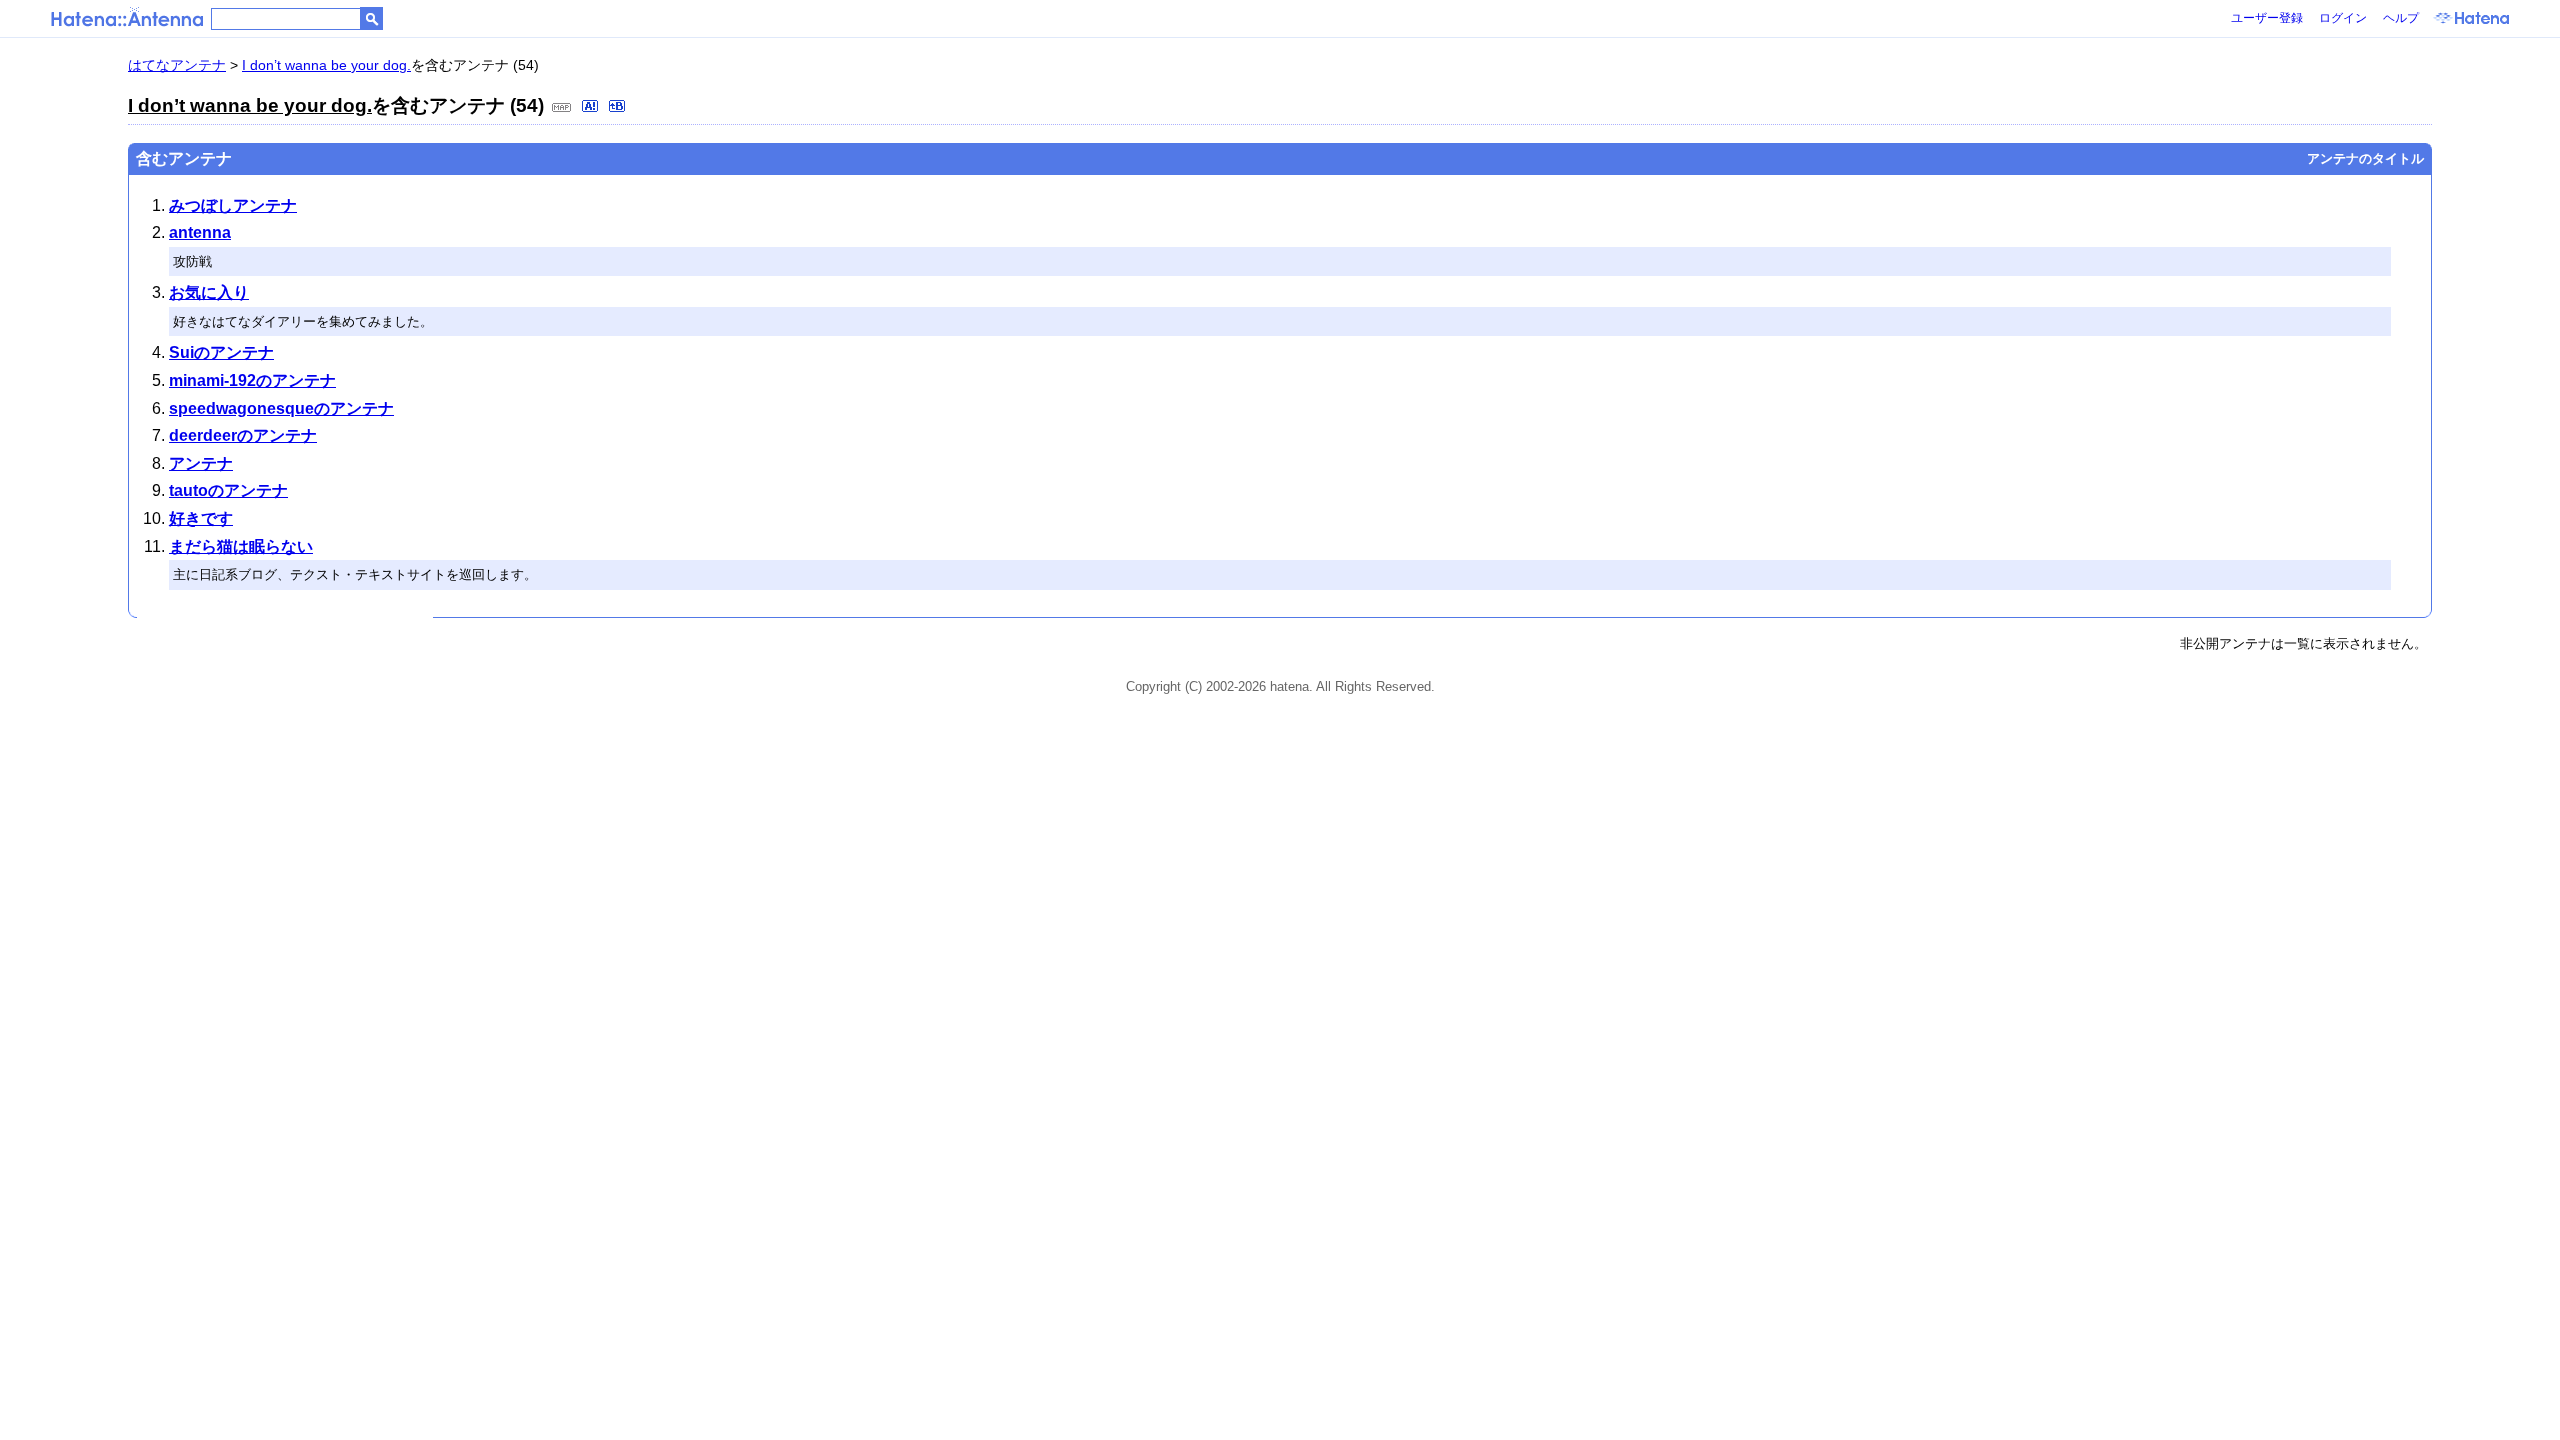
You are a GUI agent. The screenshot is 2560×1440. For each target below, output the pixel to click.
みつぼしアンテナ (233, 205)
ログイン (2343, 18)
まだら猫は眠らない (241, 546)
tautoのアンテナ (228, 490)
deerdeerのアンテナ (243, 435)
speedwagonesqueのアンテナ (281, 408)
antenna (200, 232)
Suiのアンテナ (221, 352)
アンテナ (201, 463)
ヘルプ (2401, 18)
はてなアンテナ (177, 65)
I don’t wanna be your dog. (326, 65)
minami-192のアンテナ (252, 380)
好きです (201, 518)
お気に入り (209, 292)
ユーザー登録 (2267, 18)
